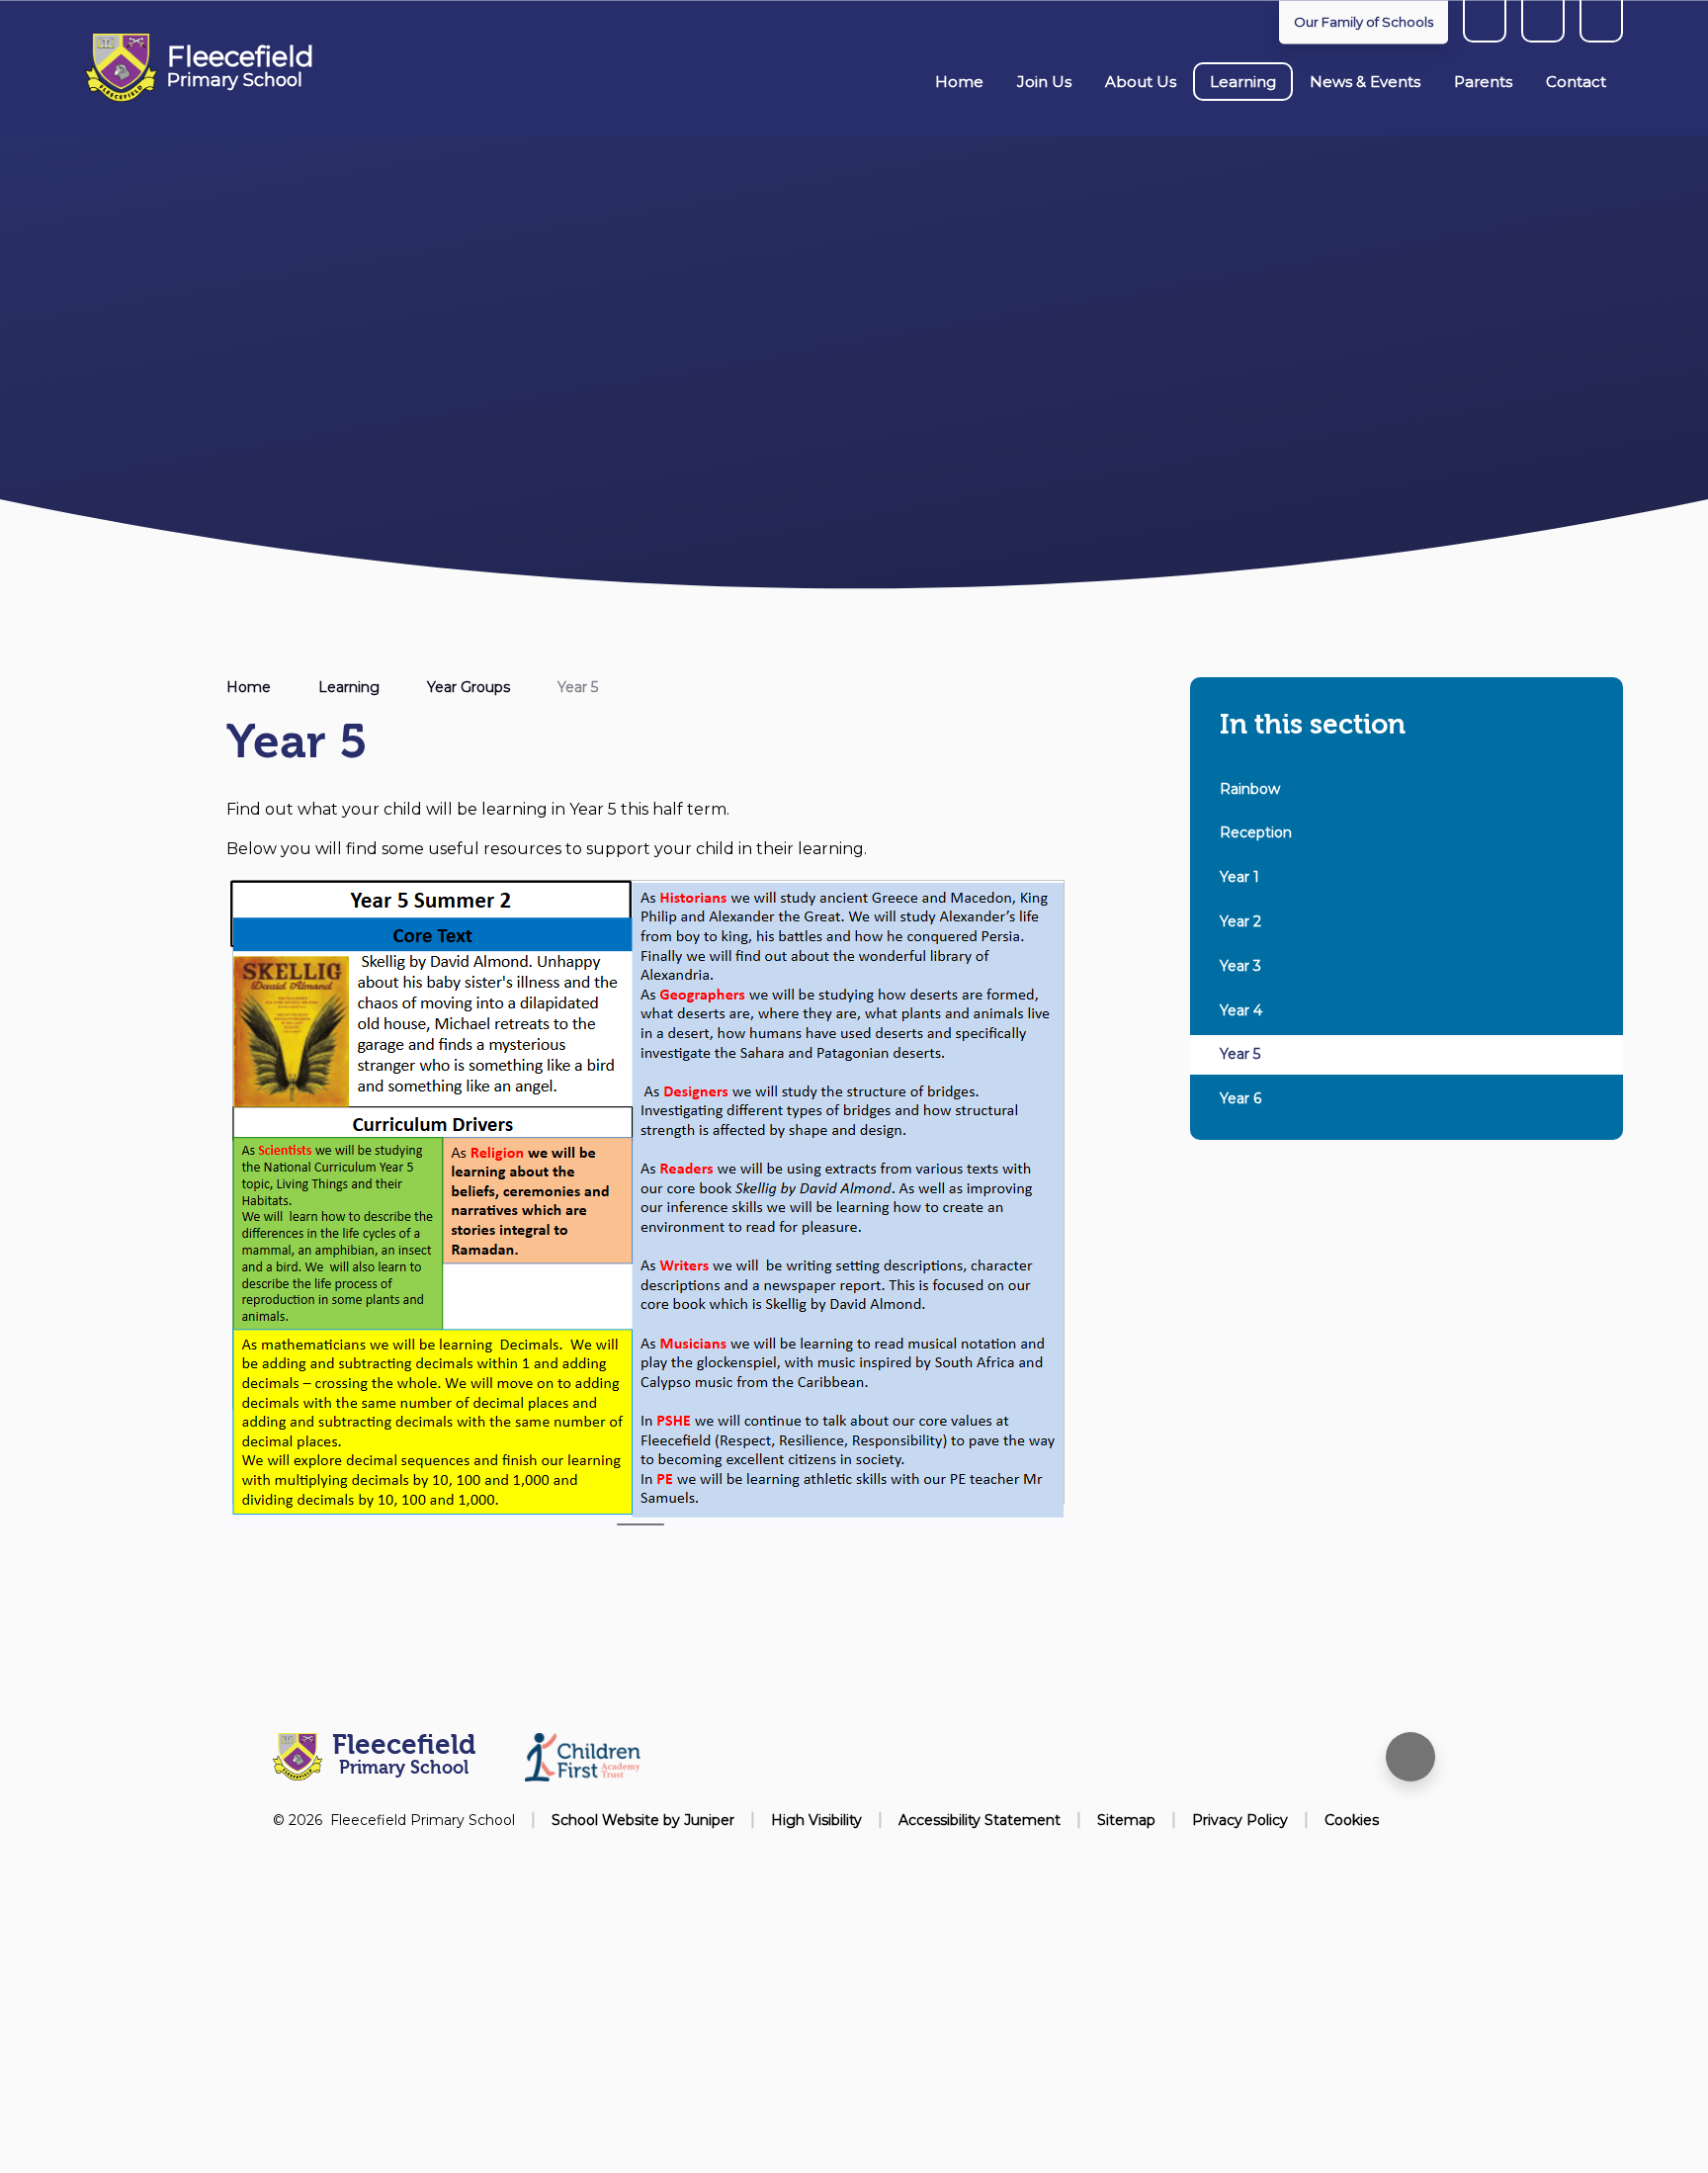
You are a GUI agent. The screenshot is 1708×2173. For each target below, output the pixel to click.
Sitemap (1126, 1820)
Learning (349, 687)
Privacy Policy (1240, 1820)
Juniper (709, 1820)
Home (249, 687)
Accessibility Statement (980, 1820)
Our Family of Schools (1364, 22)
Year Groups (469, 687)
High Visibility (816, 1820)
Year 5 (578, 687)
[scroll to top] (1410, 1757)
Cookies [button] (1352, 1820)
